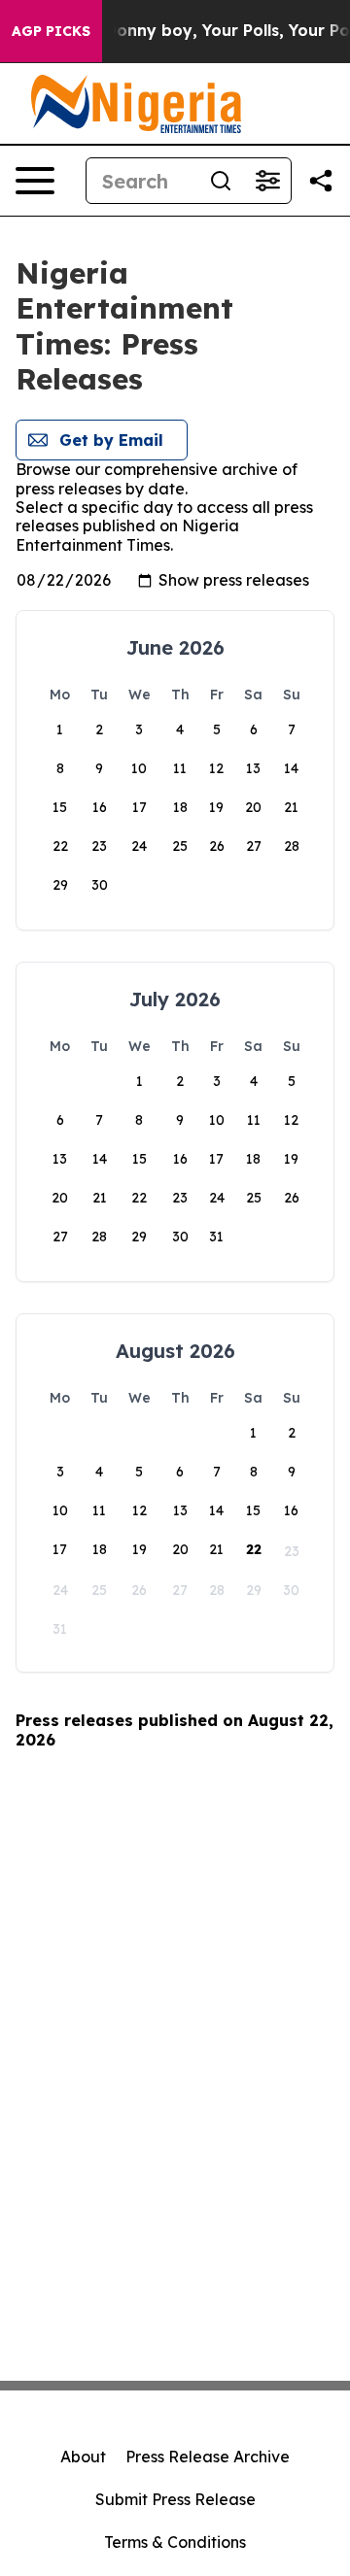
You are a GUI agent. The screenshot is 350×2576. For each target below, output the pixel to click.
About (83, 2457)
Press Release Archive (208, 2457)
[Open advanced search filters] (267, 181)
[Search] (221, 181)
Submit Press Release (175, 2499)
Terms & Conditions (175, 2542)
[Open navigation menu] (35, 181)
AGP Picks (51, 31)
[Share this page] (321, 181)
